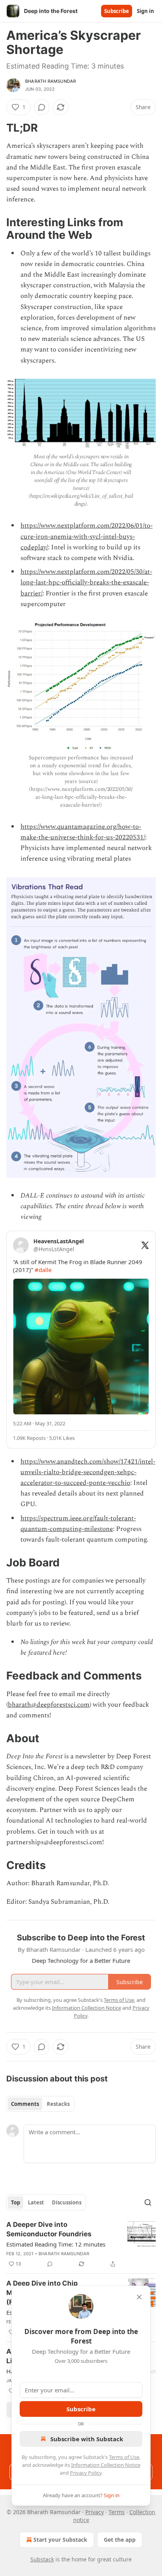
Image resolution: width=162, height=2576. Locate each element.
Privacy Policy (86, 2473)
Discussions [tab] (67, 2202)
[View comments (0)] (42, 107)
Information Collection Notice (106, 2465)
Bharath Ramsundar (51, 81)
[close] (139, 2297)
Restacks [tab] (58, 2104)
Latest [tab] (36, 2202)
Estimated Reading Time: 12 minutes (56, 2244)
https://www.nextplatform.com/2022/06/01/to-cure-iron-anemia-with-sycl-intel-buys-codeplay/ (87, 536)
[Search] (148, 2202)
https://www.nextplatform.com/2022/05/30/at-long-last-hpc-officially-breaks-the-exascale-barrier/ (86, 582)
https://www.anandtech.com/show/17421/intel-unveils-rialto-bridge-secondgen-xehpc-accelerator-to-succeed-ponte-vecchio (88, 1472)
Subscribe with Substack (87, 2439)
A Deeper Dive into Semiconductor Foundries (49, 2229)
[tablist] (40, 2104)
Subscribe (117, 11)
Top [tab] (16, 2202)
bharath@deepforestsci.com (49, 1705)
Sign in (145, 11)
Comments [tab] (25, 2104)
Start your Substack (60, 2540)
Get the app (120, 2540)
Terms (117, 2512)
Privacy (95, 2512)
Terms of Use (124, 2457)
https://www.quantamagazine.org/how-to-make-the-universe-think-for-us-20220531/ (83, 832)
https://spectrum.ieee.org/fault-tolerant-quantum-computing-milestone (78, 1524)
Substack (42, 2559)
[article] (81, 2244)
